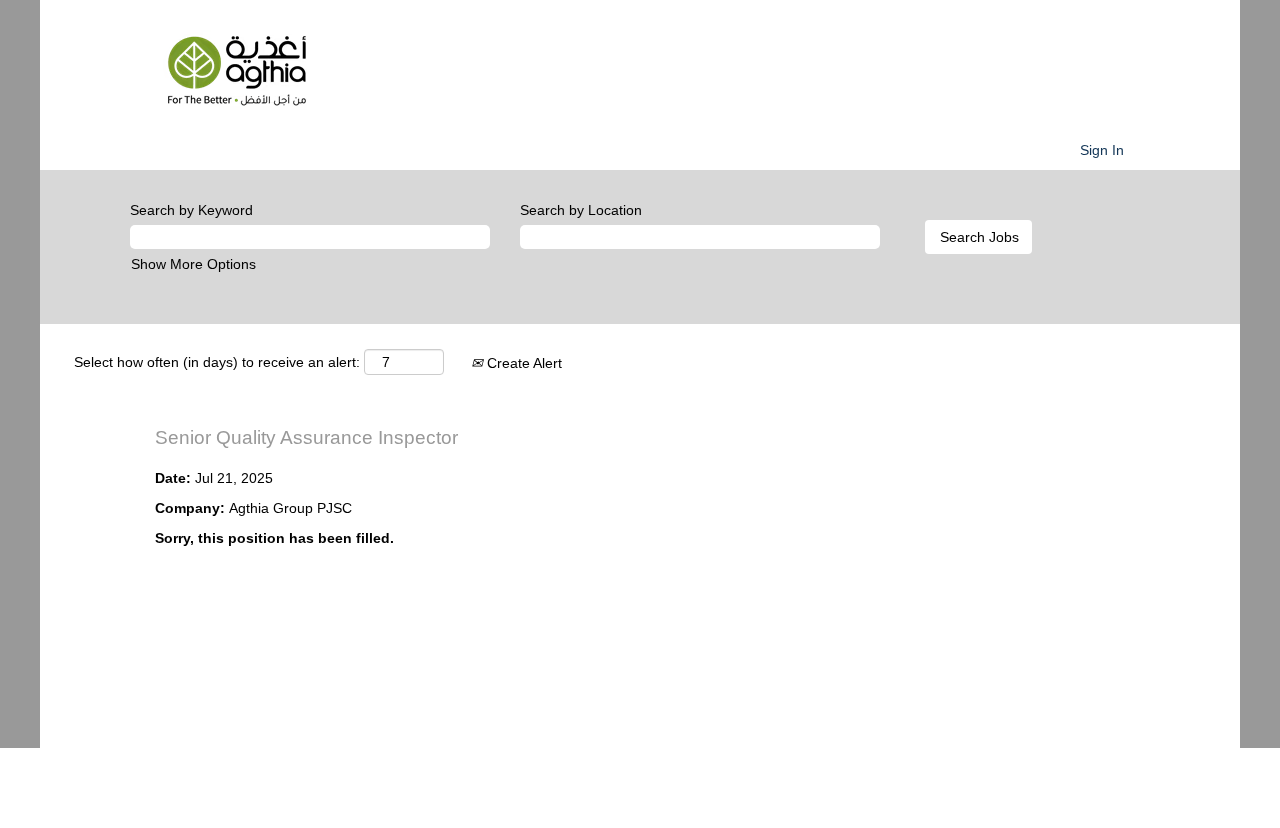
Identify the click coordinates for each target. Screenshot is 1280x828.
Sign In (1102, 150)
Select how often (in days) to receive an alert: (217, 362)
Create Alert (522, 363)
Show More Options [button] (193, 264)
